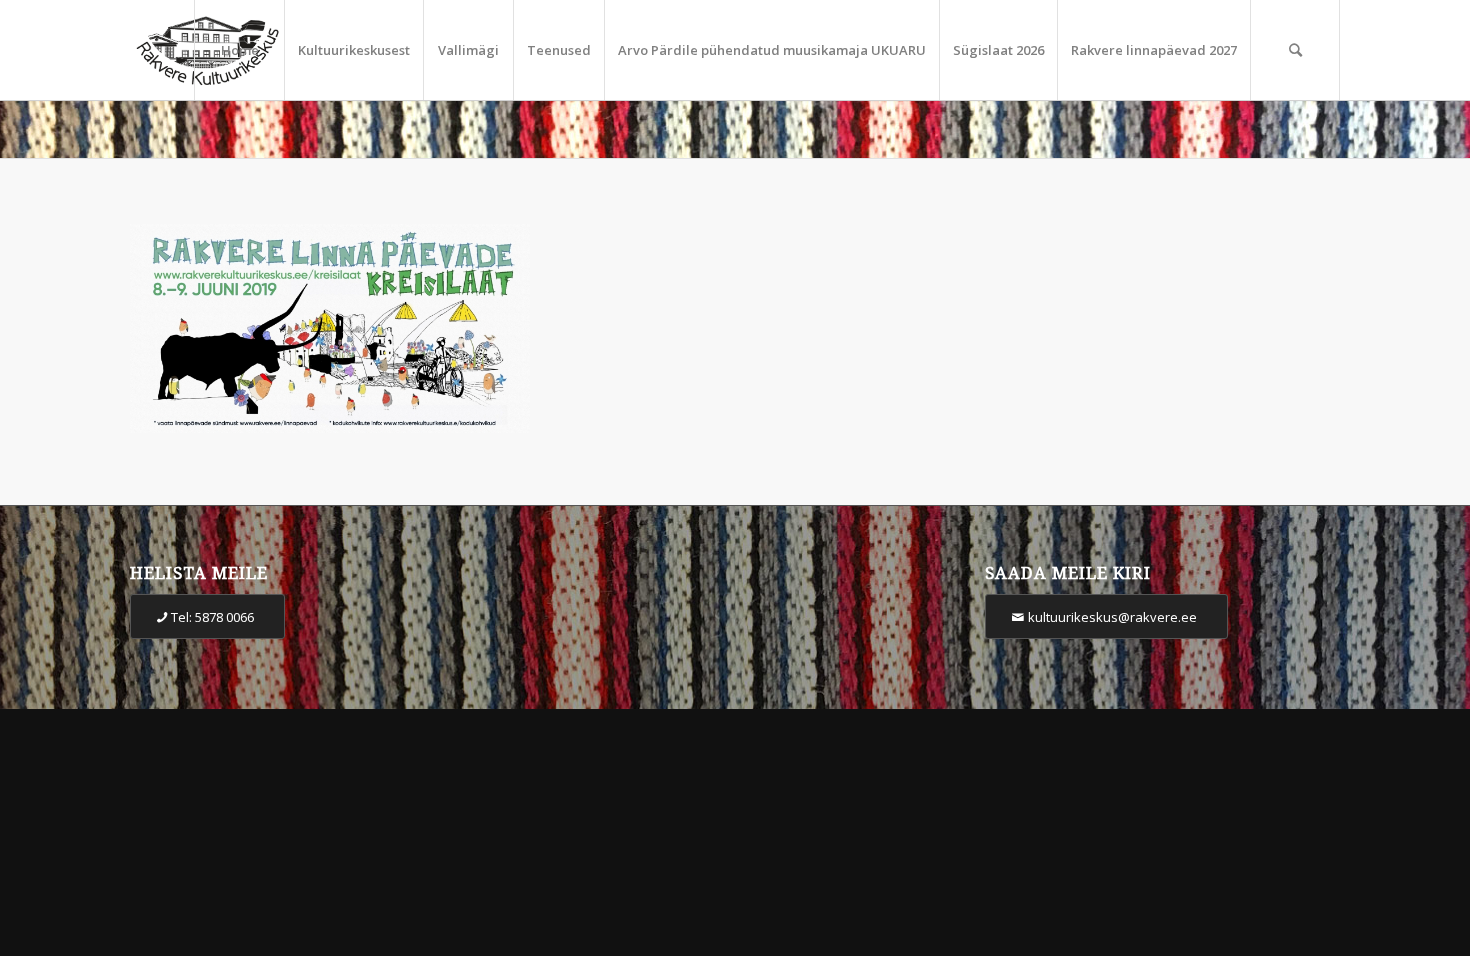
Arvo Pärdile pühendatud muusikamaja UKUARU (772, 50)
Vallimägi (468, 50)
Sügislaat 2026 (998, 50)
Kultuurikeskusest (354, 50)
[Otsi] (1295, 50)
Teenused (559, 50)
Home (240, 50)
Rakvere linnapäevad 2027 (1154, 50)
